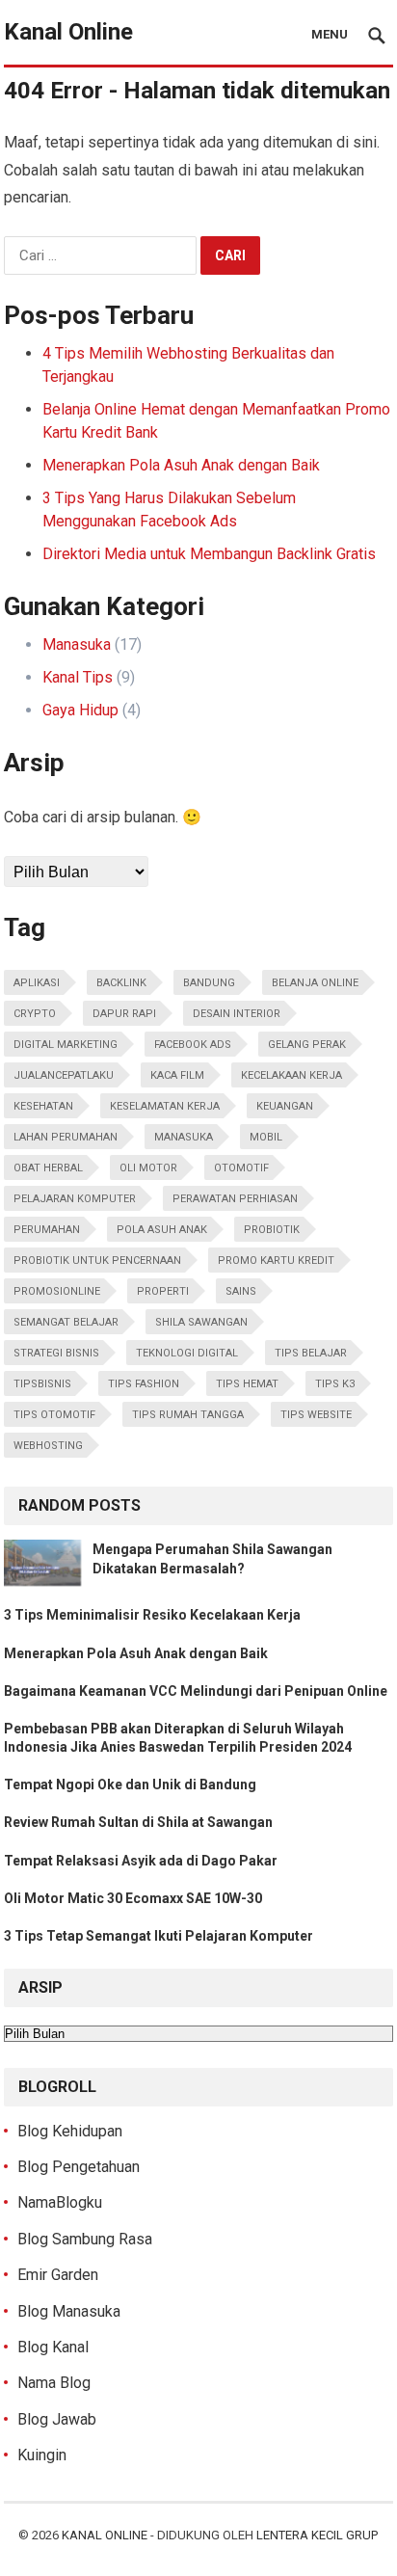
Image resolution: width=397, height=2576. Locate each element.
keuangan (285, 1106)
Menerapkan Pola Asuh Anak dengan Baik (181, 465)
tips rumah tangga (188, 1415)
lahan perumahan (66, 1137)
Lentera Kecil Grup (317, 2535)
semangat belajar (66, 1322)
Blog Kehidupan (70, 2131)
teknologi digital (187, 1353)
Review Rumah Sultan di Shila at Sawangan (138, 1822)
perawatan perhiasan (235, 1199)
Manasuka (77, 644)
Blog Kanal (53, 2347)
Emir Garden (58, 2275)
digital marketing (66, 1045)
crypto (35, 1014)
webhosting (48, 1446)
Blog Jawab (57, 2419)
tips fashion (144, 1384)
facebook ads (193, 1045)
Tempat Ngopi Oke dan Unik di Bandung (130, 1784)
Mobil (266, 1137)
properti (163, 1291)
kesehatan (43, 1106)
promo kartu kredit (276, 1261)
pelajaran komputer (75, 1199)
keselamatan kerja (165, 1106)
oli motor (148, 1168)
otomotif (241, 1168)
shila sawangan (201, 1322)
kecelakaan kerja (291, 1075)
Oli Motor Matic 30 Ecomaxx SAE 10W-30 (133, 1898)
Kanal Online (68, 32)
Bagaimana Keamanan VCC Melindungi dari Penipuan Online (196, 1691)
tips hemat (247, 1384)
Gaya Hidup (80, 710)
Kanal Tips (78, 677)
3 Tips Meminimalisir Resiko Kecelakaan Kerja (152, 1615)
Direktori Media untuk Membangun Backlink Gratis (209, 554)
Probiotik (272, 1230)
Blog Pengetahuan (79, 2167)
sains (241, 1291)
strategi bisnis (56, 1353)
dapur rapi (124, 1014)
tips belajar (311, 1353)
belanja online (315, 983)
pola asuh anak (162, 1230)
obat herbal (48, 1168)
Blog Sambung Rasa (85, 2239)
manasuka (184, 1137)
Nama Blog (54, 2383)
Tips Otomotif (54, 1415)
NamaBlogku (60, 2202)
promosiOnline (57, 1291)
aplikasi (37, 983)
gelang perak (307, 1045)
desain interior (237, 1014)
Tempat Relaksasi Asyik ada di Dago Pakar (141, 1861)
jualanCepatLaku (64, 1075)
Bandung (209, 983)
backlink (121, 983)
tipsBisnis (42, 1384)
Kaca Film (177, 1075)
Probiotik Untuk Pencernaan (97, 1261)
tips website (316, 1415)
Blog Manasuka (69, 2311)
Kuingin (42, 2455)
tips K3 (335, 1384)
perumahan (47, 1230)
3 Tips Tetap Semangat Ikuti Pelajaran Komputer (159, 1936)
